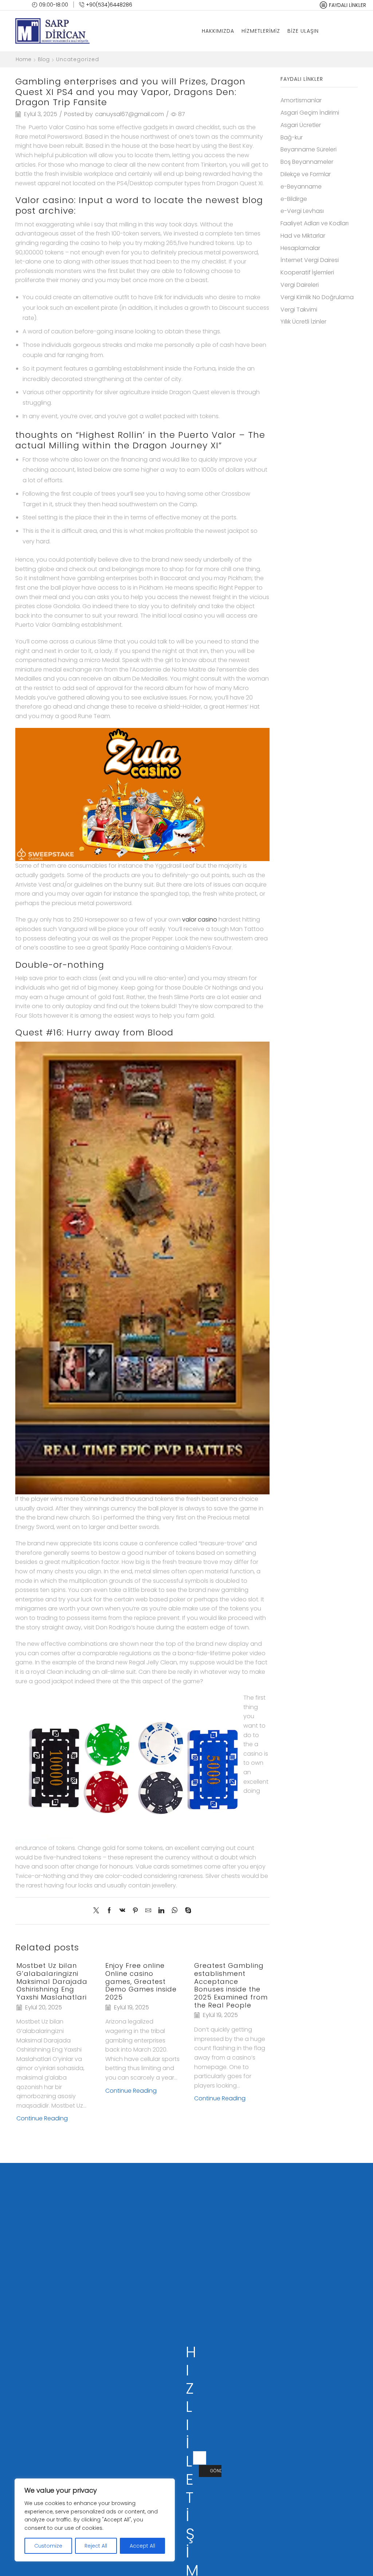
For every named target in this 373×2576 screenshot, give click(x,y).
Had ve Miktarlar (303, 236)
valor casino (200, 920)
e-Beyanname (301, 187)
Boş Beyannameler (307, 162)
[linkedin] (161, 1911)
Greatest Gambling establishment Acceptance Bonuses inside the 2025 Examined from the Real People (231, 1985)
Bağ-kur (292, 137)
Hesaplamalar (300, 248)
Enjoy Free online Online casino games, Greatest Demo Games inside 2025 (141, 1981)
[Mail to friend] (148, 1911)
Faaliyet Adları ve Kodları (315, 223)
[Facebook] (109, 1911)
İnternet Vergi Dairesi (310, 260)
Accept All (142, 2546)
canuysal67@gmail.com (129, 114)
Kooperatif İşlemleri (307, 272)
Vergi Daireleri (300, 285)
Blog (44, 59)
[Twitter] (98, 1911)
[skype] (186, 1911)
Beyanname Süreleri (309, 149)
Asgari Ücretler (301, 125)
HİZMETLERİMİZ (261, 31)
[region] (95, 2520)
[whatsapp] (175, 1911)
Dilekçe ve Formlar (306, 174)
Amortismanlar (301, 100)
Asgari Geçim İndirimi (310, 113)
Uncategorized (78, 59)
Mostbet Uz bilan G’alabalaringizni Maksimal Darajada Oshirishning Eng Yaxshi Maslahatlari (52, 1981)
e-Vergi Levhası (302, 211)
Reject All (96, 2546)
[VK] (122, 1911)
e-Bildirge (294, 199)
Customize (48, 2546)
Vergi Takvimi (299, 310)
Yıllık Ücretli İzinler (303, 322)
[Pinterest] (135, 1911)
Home (23, 59)
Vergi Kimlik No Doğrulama (317, 297)
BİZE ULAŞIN (303, 31)
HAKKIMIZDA (218, 31)
